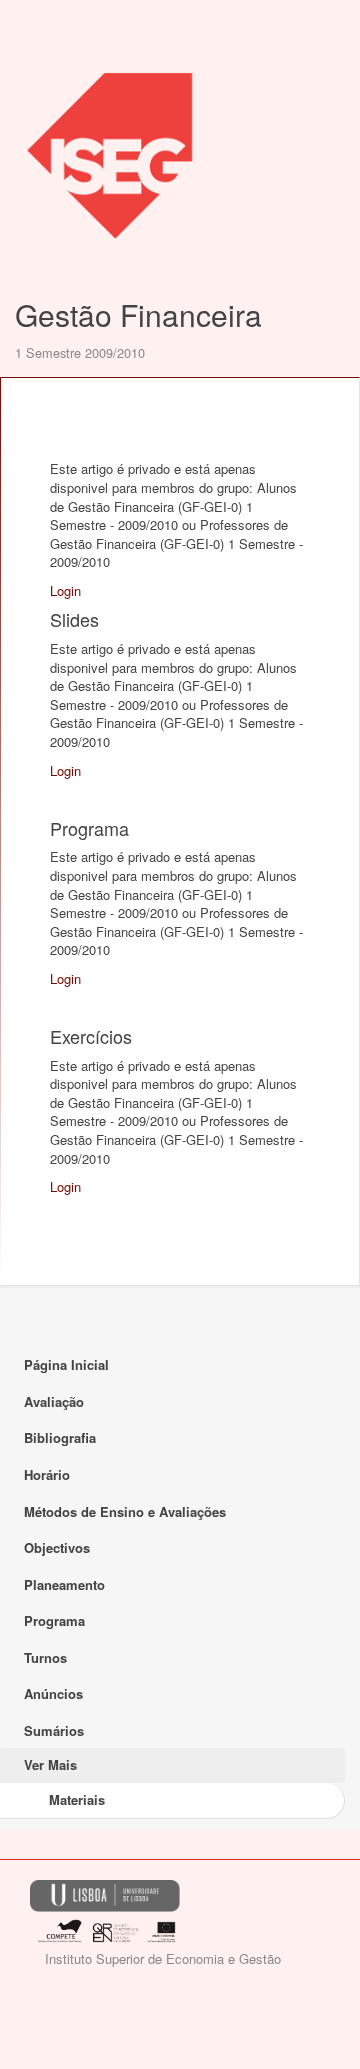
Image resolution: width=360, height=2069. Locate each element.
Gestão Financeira (138, 314)
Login (65, 590)
